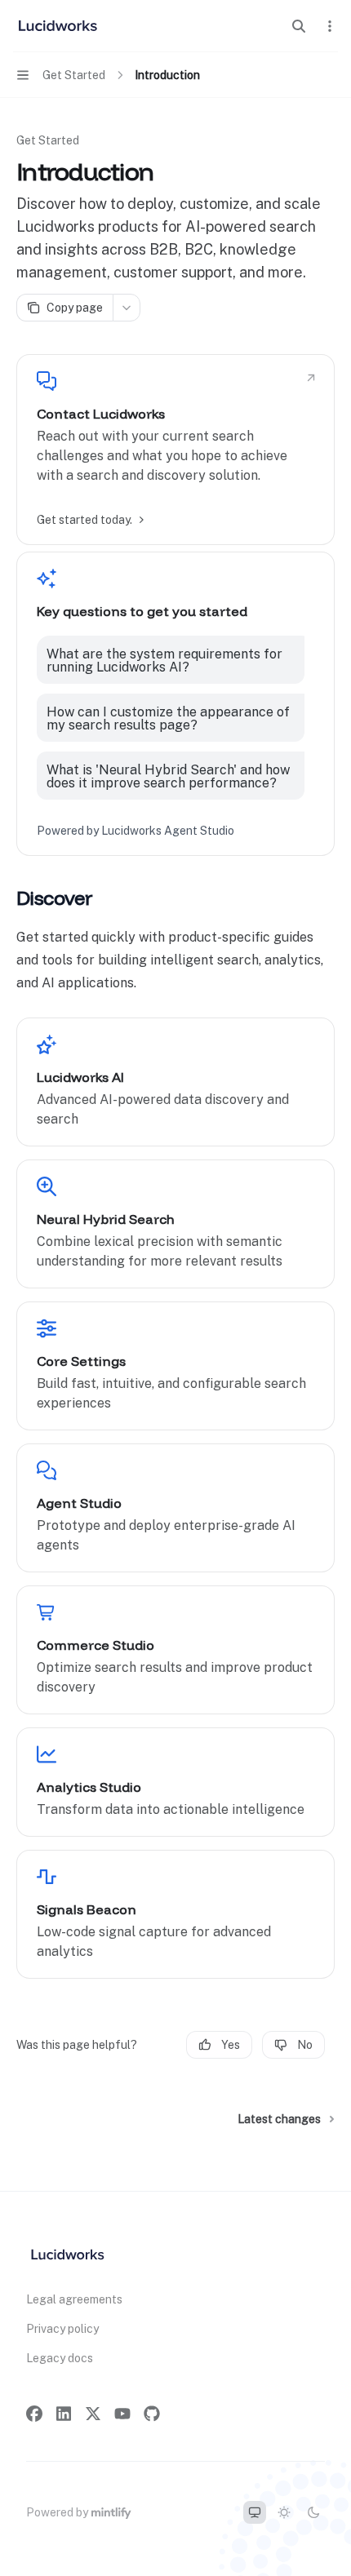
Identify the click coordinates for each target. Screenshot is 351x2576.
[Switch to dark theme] (313, 2512)
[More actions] (330, 26)
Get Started (48, 140)
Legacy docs (60, 2358)
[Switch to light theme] (284, 2512)
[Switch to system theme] (255, 2512)
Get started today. (84, 520)
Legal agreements (74, 2299)
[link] (175, 450)
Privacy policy (62, 2329)
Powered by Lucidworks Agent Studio (136, 831)
